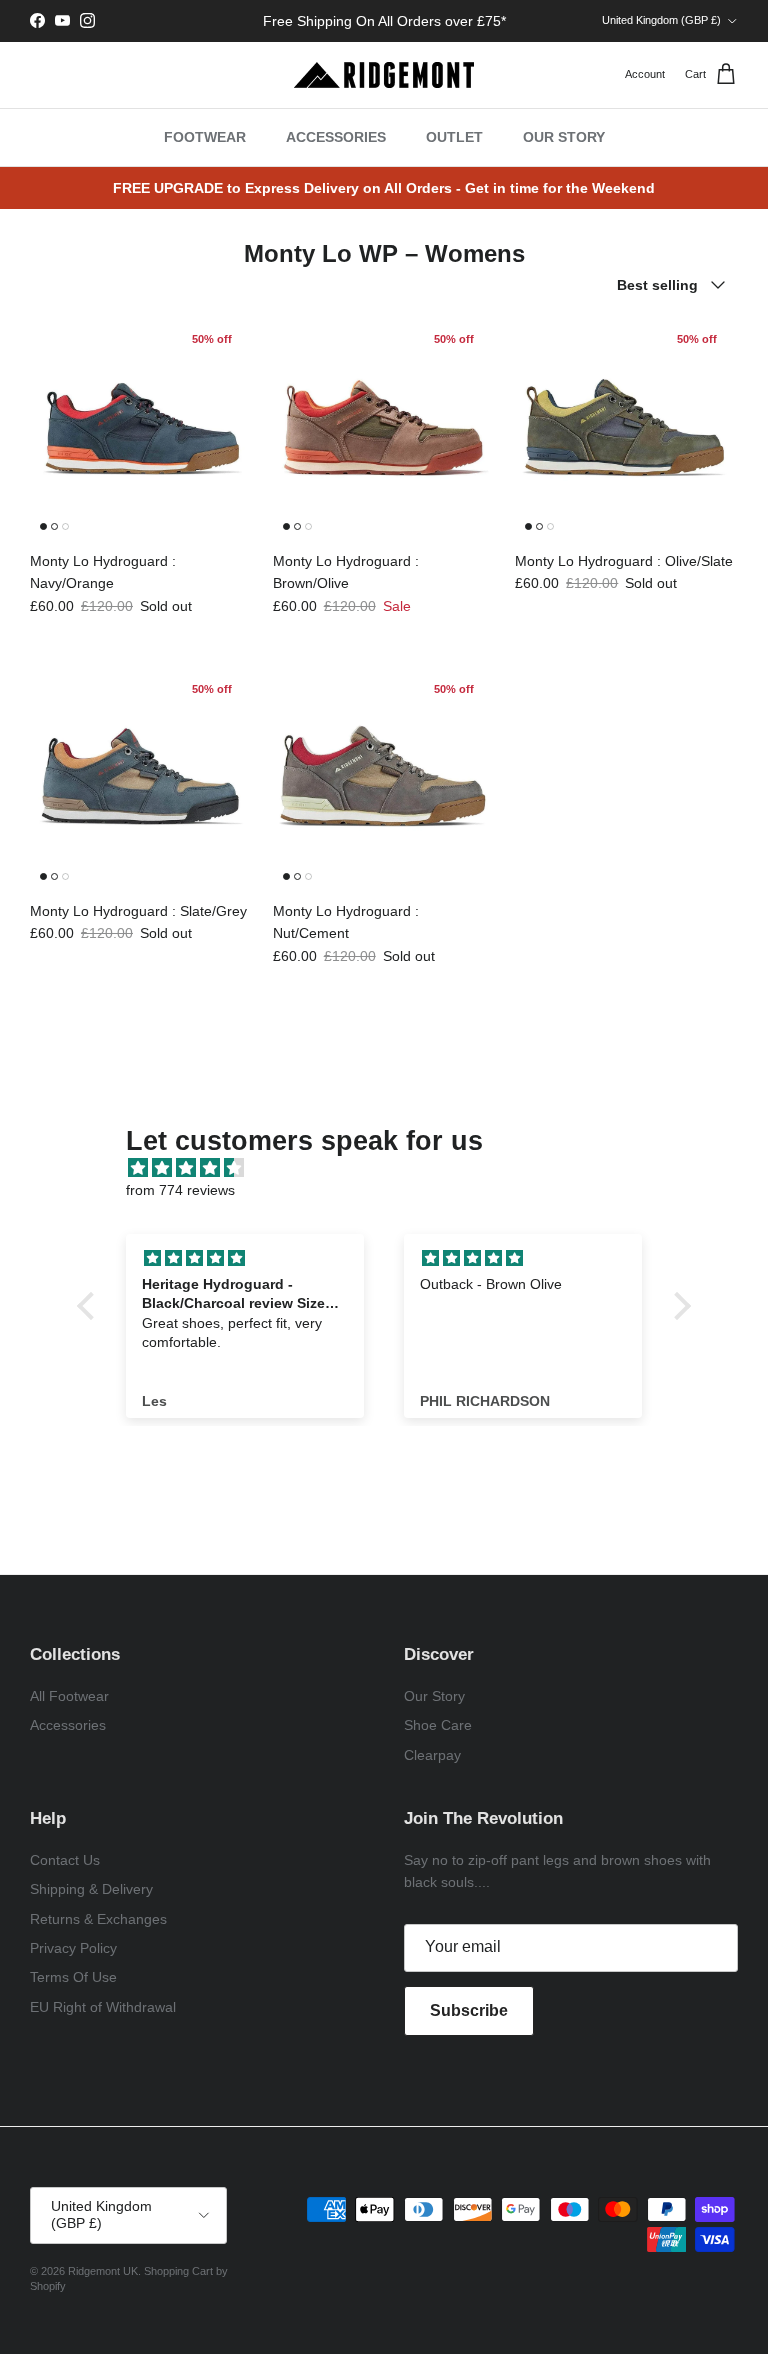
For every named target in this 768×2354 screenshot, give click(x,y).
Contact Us (65, 1860)
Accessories (68, 1725)
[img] (394, 1168)
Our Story (434, 1696)
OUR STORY (564, 137)
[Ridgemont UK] (384, 75)
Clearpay (432, 1755)
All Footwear (69, 1696)
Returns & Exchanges (98, 1919)
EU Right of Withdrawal (103, 2007)
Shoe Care (438, 1725)
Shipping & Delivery (91, 1889)
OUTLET (454, 137)
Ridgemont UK (103, 2271)
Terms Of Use (73, 1977)
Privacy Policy (73, 1948)
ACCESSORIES (336, 137)
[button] (91, 1306)
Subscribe (469, 2010)
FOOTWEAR (205, 137)
